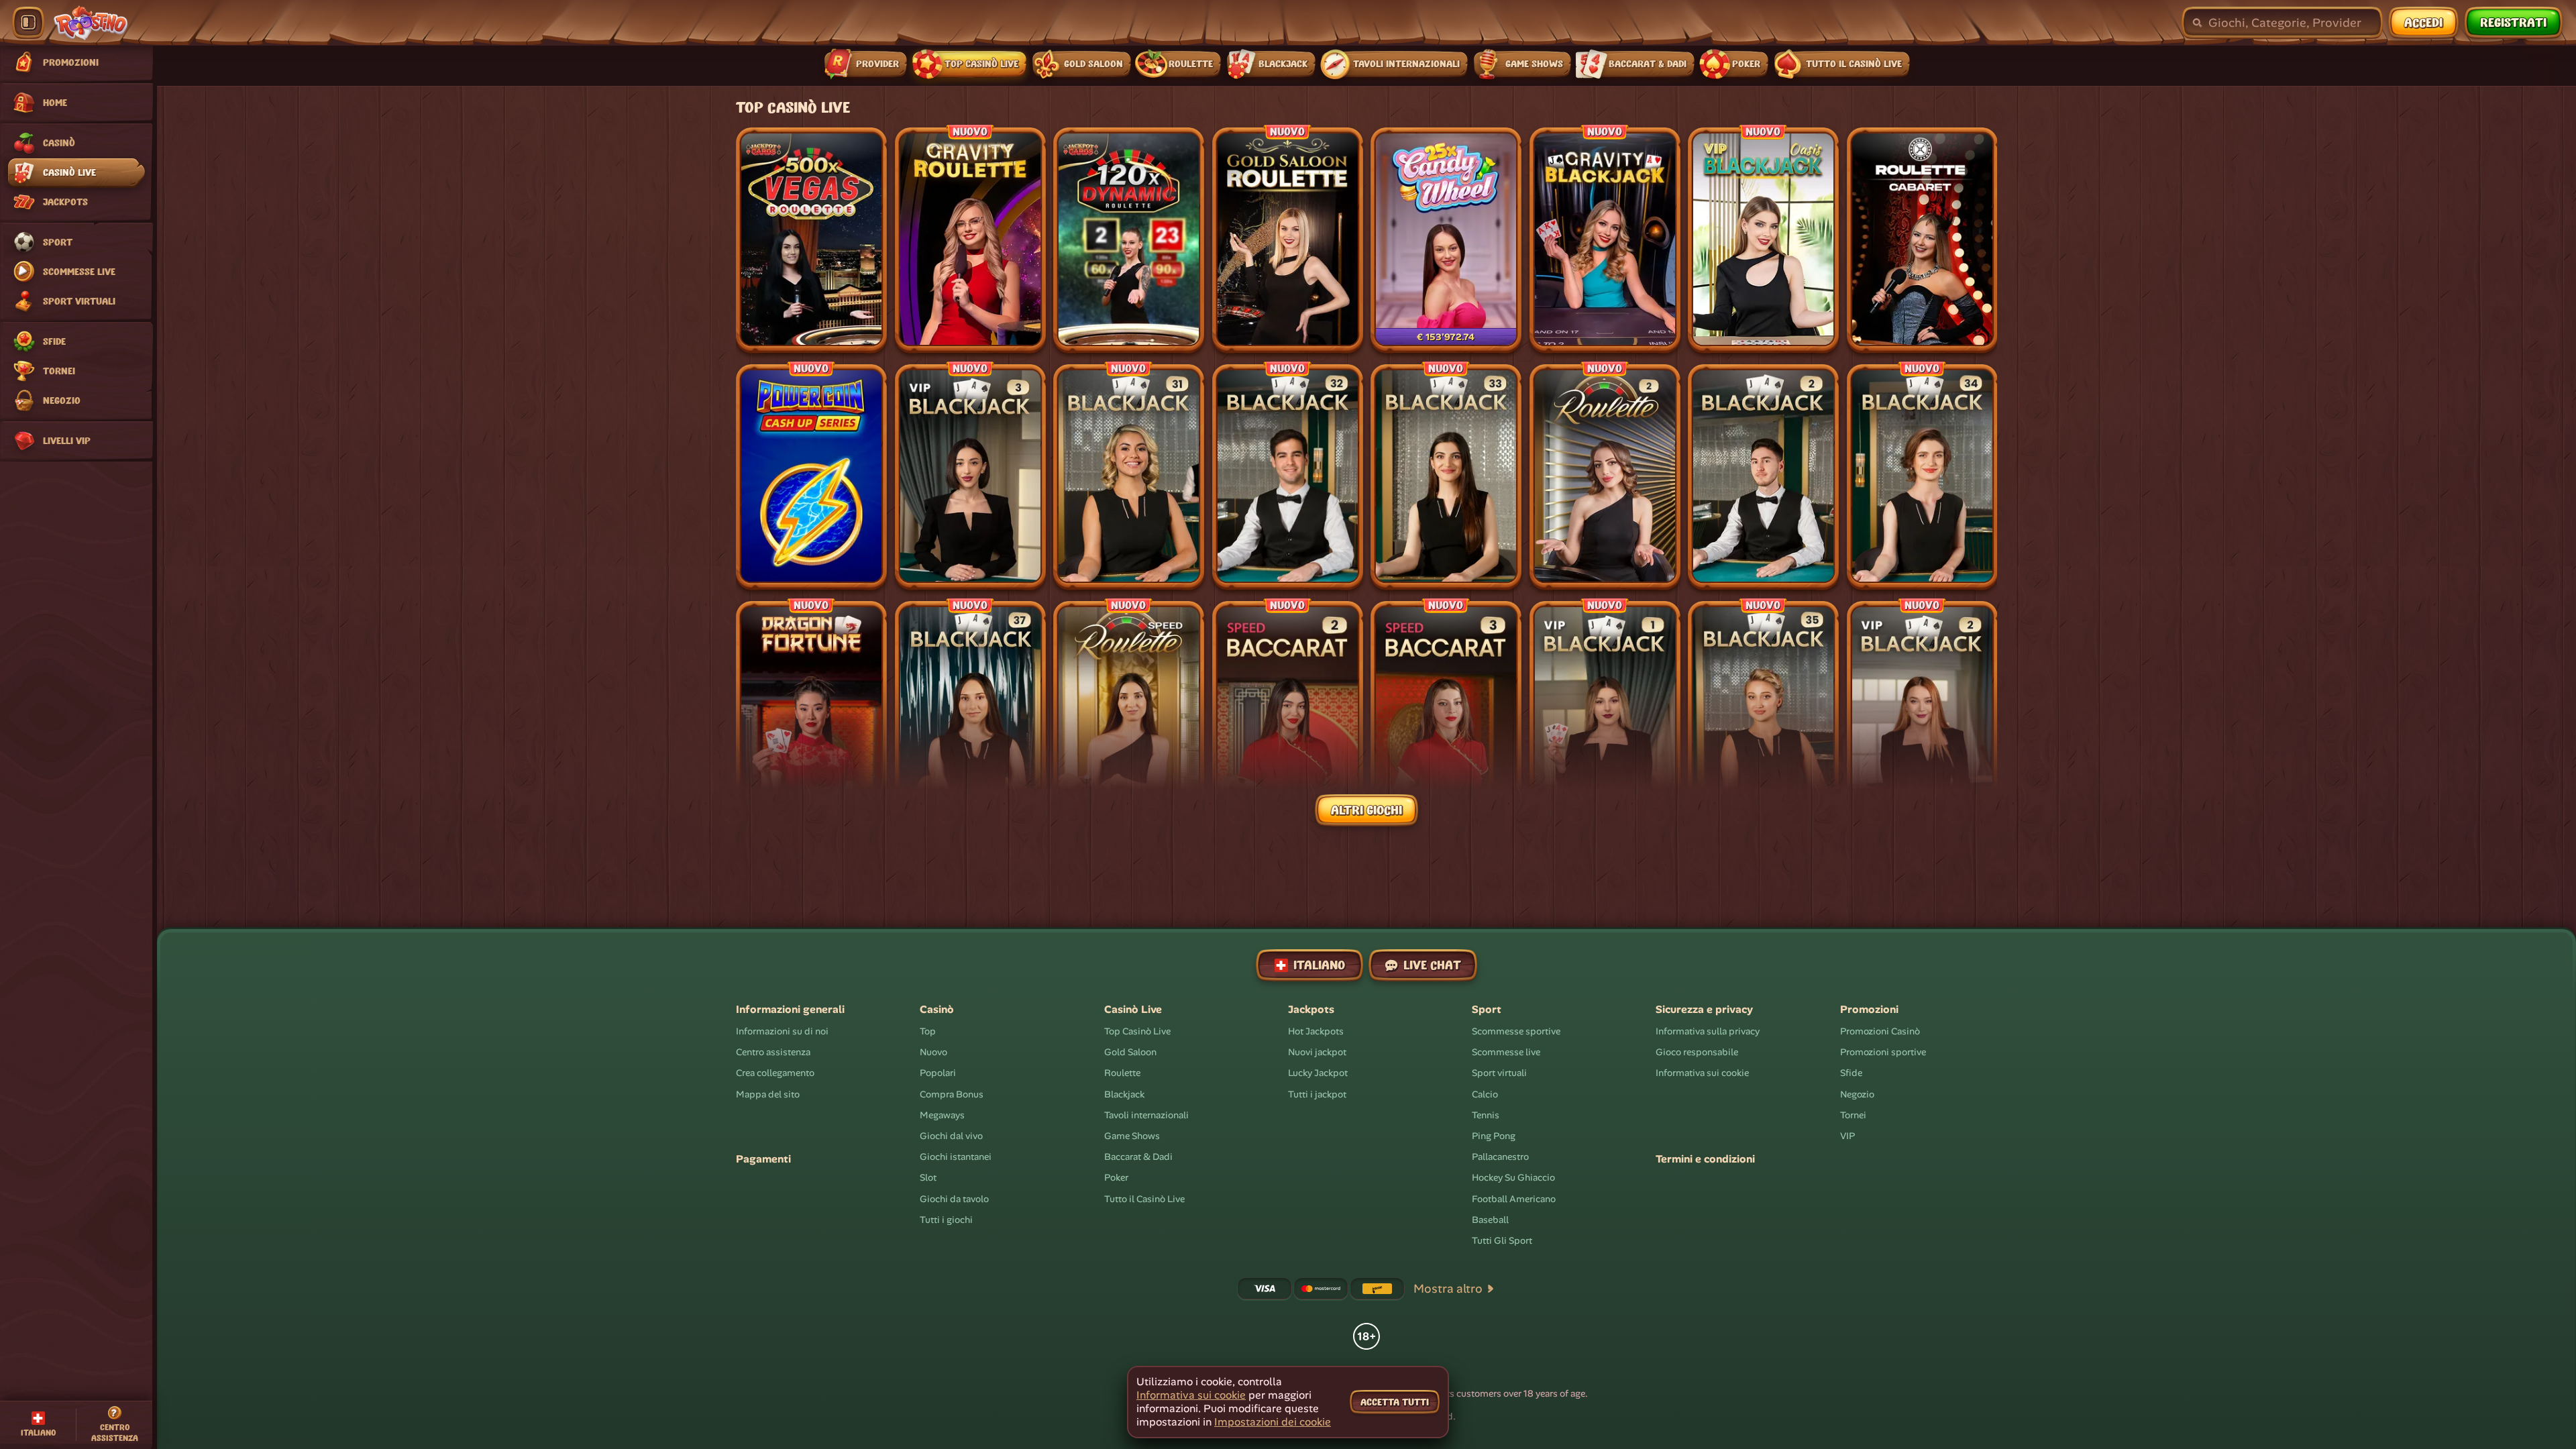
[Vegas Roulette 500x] (811, 240)
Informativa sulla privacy (1708, 1031)
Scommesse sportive (1516, 1031)
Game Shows (1132, 1136)
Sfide (1851, 1073)
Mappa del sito (768, 1094)
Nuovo (933, 1052)
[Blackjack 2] (1763, 477)
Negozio (1857, 1094)
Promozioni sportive (1883, 1052)
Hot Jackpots (1316, 1031)
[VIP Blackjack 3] (970, 477)
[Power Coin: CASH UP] (811, 477)
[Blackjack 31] (1129, 477)
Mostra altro (1448, 1289)
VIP (1847, 1136)
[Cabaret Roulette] (1922, 240)
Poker (1116, 1177)
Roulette (1122, 1073)
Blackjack (1124, 1094)
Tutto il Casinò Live (1144, 1198)
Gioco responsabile (1697, 1052)
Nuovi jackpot (1317, 1052)
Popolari (938, 1073)
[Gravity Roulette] (970, 240)
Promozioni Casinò (1880, 1031)
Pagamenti (763, 1159)
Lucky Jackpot (1318, 1073)
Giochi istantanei (956, 1157)
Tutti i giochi (946, 1220)
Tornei (1853, 1115)
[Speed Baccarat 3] (1446, 714)
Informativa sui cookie (1702, 1073)
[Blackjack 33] (1446, 477)
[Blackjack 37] (970, 714)
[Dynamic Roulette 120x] (1129, 240)
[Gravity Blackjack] (1605, 240)
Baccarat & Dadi (1138, 1157)
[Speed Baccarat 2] (1288, 714)
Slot (928, 1177)
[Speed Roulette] (1129, 714)
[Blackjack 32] (1288, 477)
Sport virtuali (1499, 1073)
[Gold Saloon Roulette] (1288, 240)
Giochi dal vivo (951, 1136)
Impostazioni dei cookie (1273, 1422)
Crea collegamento (775, 1073)
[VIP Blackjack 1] (1605, 714)
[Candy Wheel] (1446, 240)
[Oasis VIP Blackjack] (1763, 240)
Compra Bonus (952, 1094)
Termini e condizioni (1705, 1159)
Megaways (942, 1115)
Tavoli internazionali (1146, 1115)
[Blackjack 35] (1763, 714)
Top (928, 1031)
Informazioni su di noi (782, 1031)
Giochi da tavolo (954, 1198)
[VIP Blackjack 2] (1922, 714)
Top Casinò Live (1137, 1031)
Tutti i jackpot (1317, 1094)
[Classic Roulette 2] (1605, 477)
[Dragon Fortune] (811, 714)
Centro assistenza (773, 1052)
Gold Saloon (1130, 1052)
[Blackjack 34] (1922, 477)
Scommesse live (1506, 1052)
